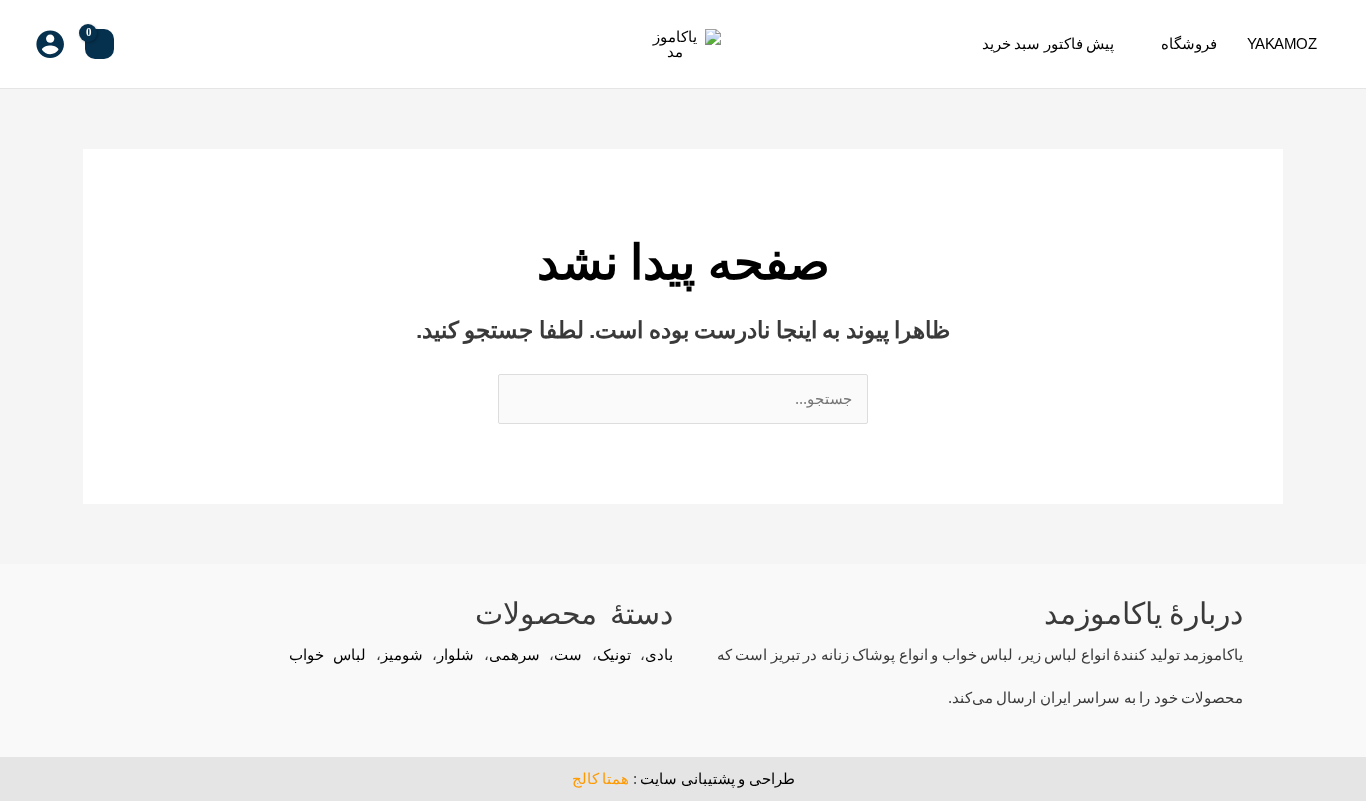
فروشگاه (1189, 43)
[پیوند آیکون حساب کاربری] (50, 44)
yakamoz (1282, 43)
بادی (659, 654)
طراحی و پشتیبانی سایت (717, 778)
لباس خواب (328, 654)
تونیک (614, 654)
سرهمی (514, 654)
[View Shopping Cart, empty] (99, 44)
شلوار (455, 654)
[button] (145, 44)
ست (568, 654)
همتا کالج (601, 778)
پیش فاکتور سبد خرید (1048, 43)
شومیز (402, 654)
